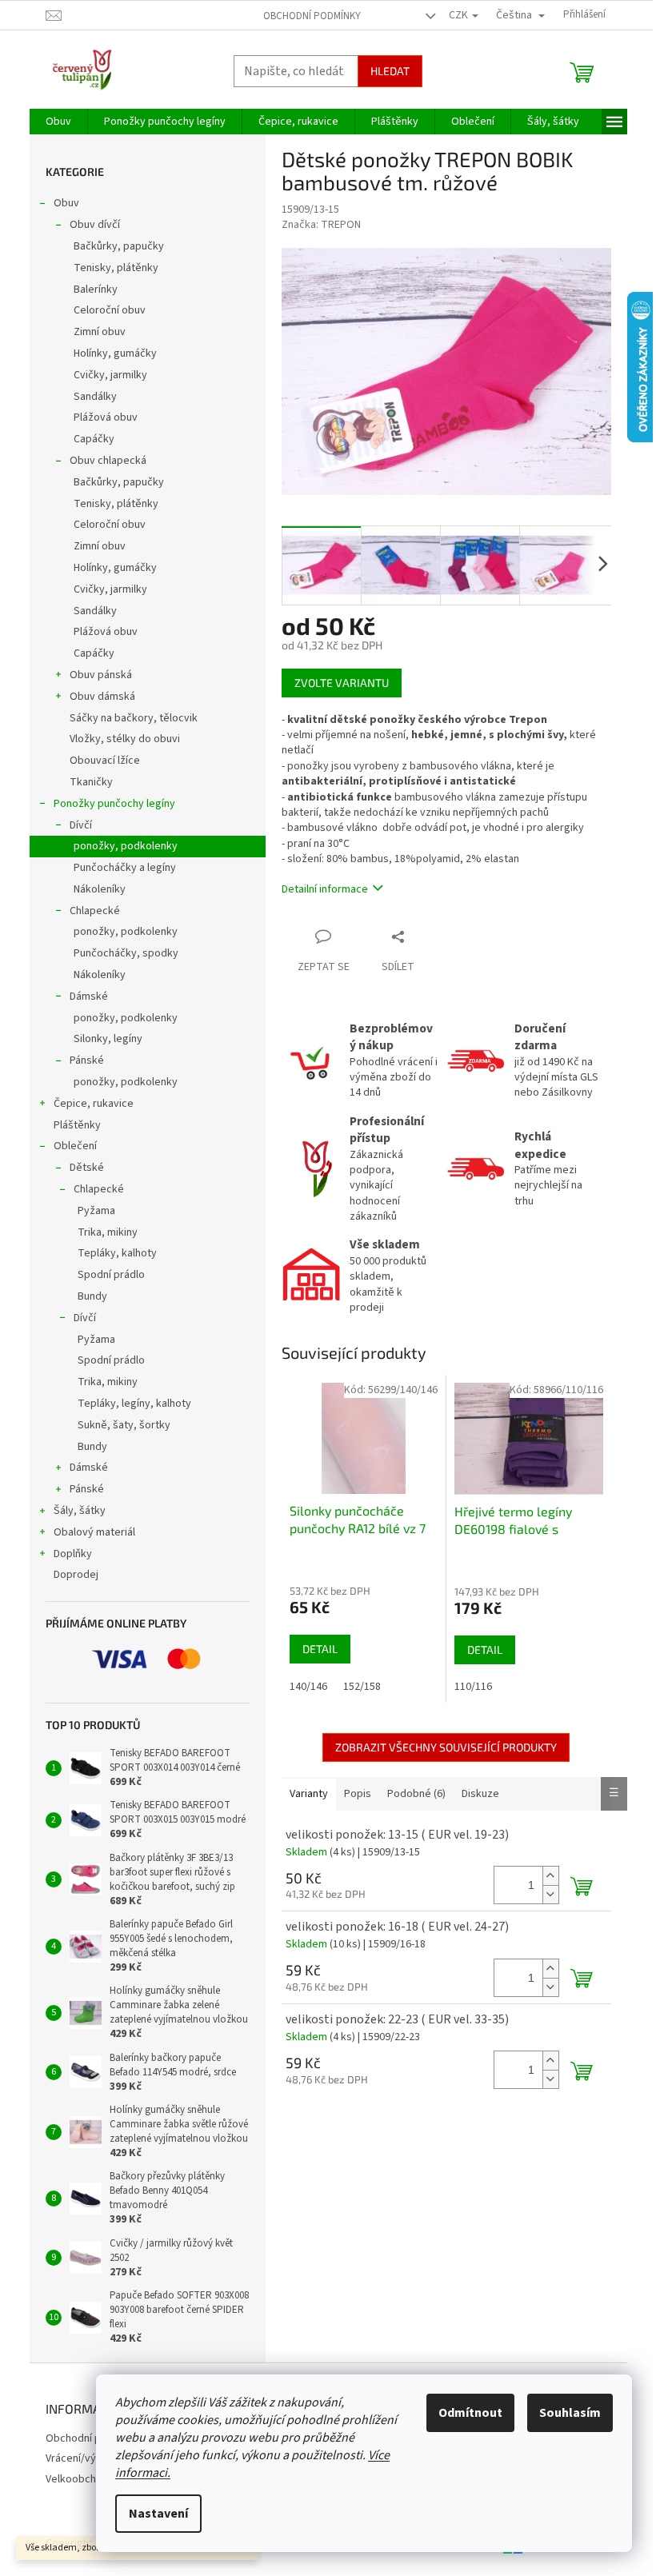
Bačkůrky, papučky (119, 246)
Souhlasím (570, 2413)
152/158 (362, 1687)
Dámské (89, 996)
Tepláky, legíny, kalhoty (134, 1404)
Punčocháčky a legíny (125, 868)
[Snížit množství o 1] (550, 1894)
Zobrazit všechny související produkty (446, 1747)
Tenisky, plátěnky (116, 268)
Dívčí (81, 825)
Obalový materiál (94, 1532)
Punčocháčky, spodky (126, 953)
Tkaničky (91, 782)
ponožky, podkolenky (126, 846)
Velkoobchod (77, 2479)
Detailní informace (325, 889)
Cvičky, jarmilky (110, 375)
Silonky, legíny (108, 1039)
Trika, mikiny (108, 1232)
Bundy (92, 1296)
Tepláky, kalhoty (117, 1253)
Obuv (66, 203)
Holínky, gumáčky (115, 353)
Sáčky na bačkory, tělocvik (134, 718)
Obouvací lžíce (105, 761)
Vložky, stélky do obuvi (125, 739)
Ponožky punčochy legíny (114, 804)
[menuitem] (58, 122)
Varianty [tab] (309, 1794)
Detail (320, 1649)
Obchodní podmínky (312, 16)
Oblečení (75, 1146)
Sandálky (95, 397)
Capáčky (94, 439)
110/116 (473, 1687)
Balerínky (96, 290)
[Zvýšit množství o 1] (550, 1876)
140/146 (308, 1687)
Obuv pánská (101, 675)
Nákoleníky (100, 889)
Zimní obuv (100, 332)
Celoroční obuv (110, 310)
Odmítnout (470, 2413)
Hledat (390, 71)
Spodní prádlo (111, 1275)
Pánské (87, 1060)
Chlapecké (95, 911)
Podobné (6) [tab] (416, 1794)
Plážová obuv (106, 417)
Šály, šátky (80, 1511)
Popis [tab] (358, 1794)
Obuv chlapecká (108, 461)
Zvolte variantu (342, 683)
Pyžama (96, 1211)
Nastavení (158, 2514)
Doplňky (73, 1554)
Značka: (321, 225)
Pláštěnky (77, 1125)
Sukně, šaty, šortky (124, 1425)
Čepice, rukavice (94, 1104)
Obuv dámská (102, 697)
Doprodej (76, 1575)
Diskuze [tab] (480, 1794)
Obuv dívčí (95, 225)
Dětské (87, 1168)
